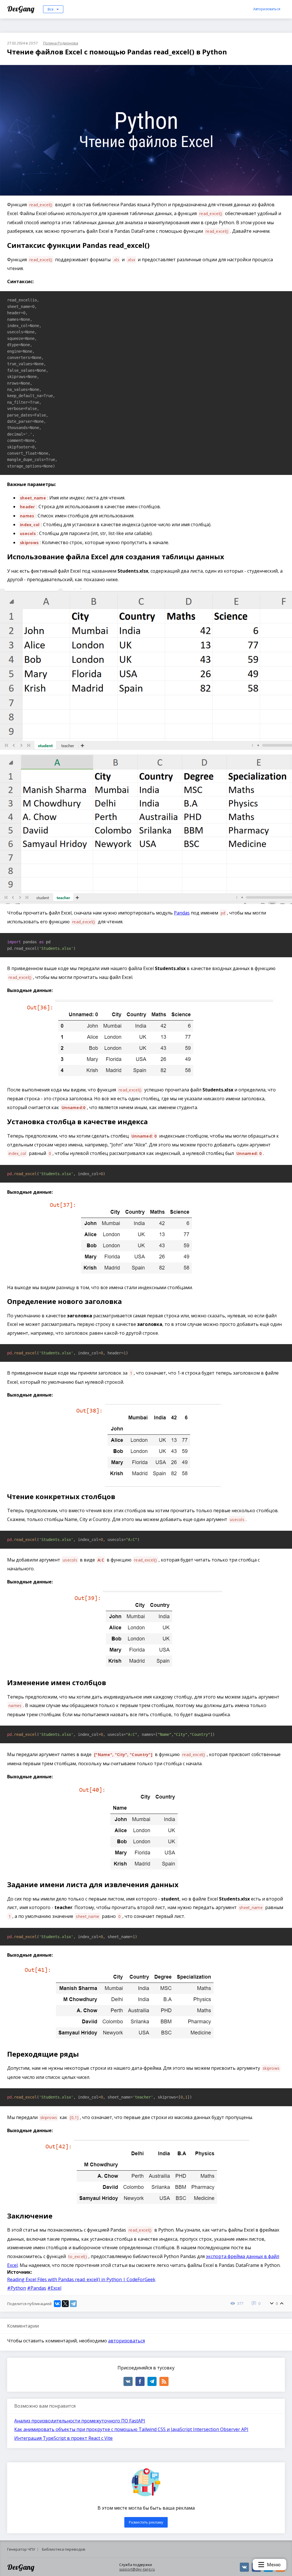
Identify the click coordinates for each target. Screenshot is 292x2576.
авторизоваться (126, 2341)
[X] (65, 2304)
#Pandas (37, 2288)
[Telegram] (73, 2304)
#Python (17, 2288)
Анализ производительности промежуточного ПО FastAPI (80, 2421)
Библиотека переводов (64, 2549)
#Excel (54, 2288)
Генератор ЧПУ (21, 2549)
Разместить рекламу (146, 2522)
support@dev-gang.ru (137, 2569)
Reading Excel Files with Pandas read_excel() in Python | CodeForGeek (81, 2279)
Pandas (182, 913)
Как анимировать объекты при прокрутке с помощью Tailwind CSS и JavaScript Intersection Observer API (131, 2429)
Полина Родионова (61, 43)
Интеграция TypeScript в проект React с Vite (63, 2438)
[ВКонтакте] (57, 2304)
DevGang (22, 9)
